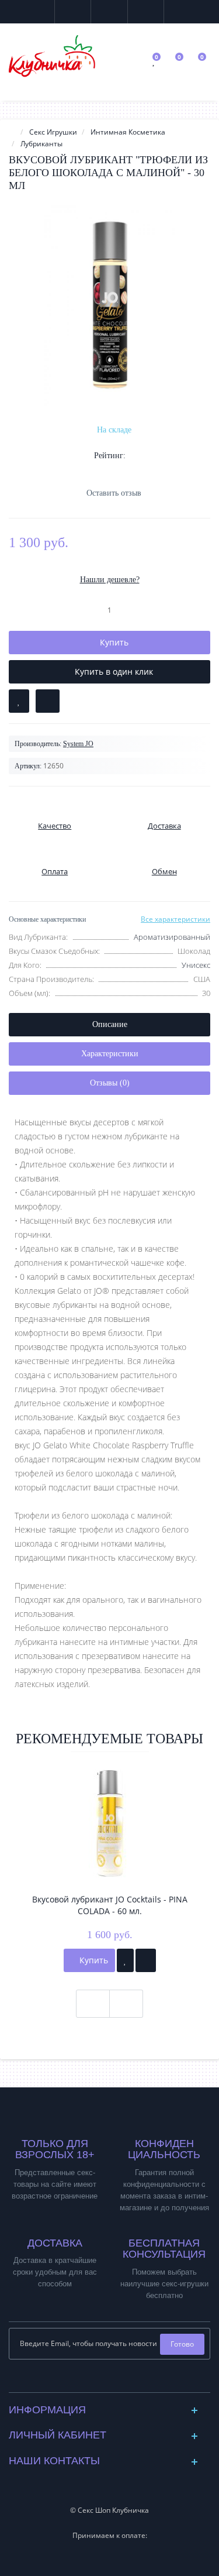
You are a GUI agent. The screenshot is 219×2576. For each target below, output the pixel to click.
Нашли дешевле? (110, 580)
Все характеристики (175, 919)
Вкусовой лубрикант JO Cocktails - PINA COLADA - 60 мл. (110, 1905)
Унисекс (196, 965)
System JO (78, 744)
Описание (110, 1024)
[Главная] (12, 132)
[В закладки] (19, 701)
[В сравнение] (48, 701)
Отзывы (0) (110, 1083)
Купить (93, 1960)
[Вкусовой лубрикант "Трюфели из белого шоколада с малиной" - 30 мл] (109, 305)
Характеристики (110, 1054)
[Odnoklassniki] (119, 2380)
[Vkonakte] (100, 2380)
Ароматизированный (172, 937)
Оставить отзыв (114, 493)
